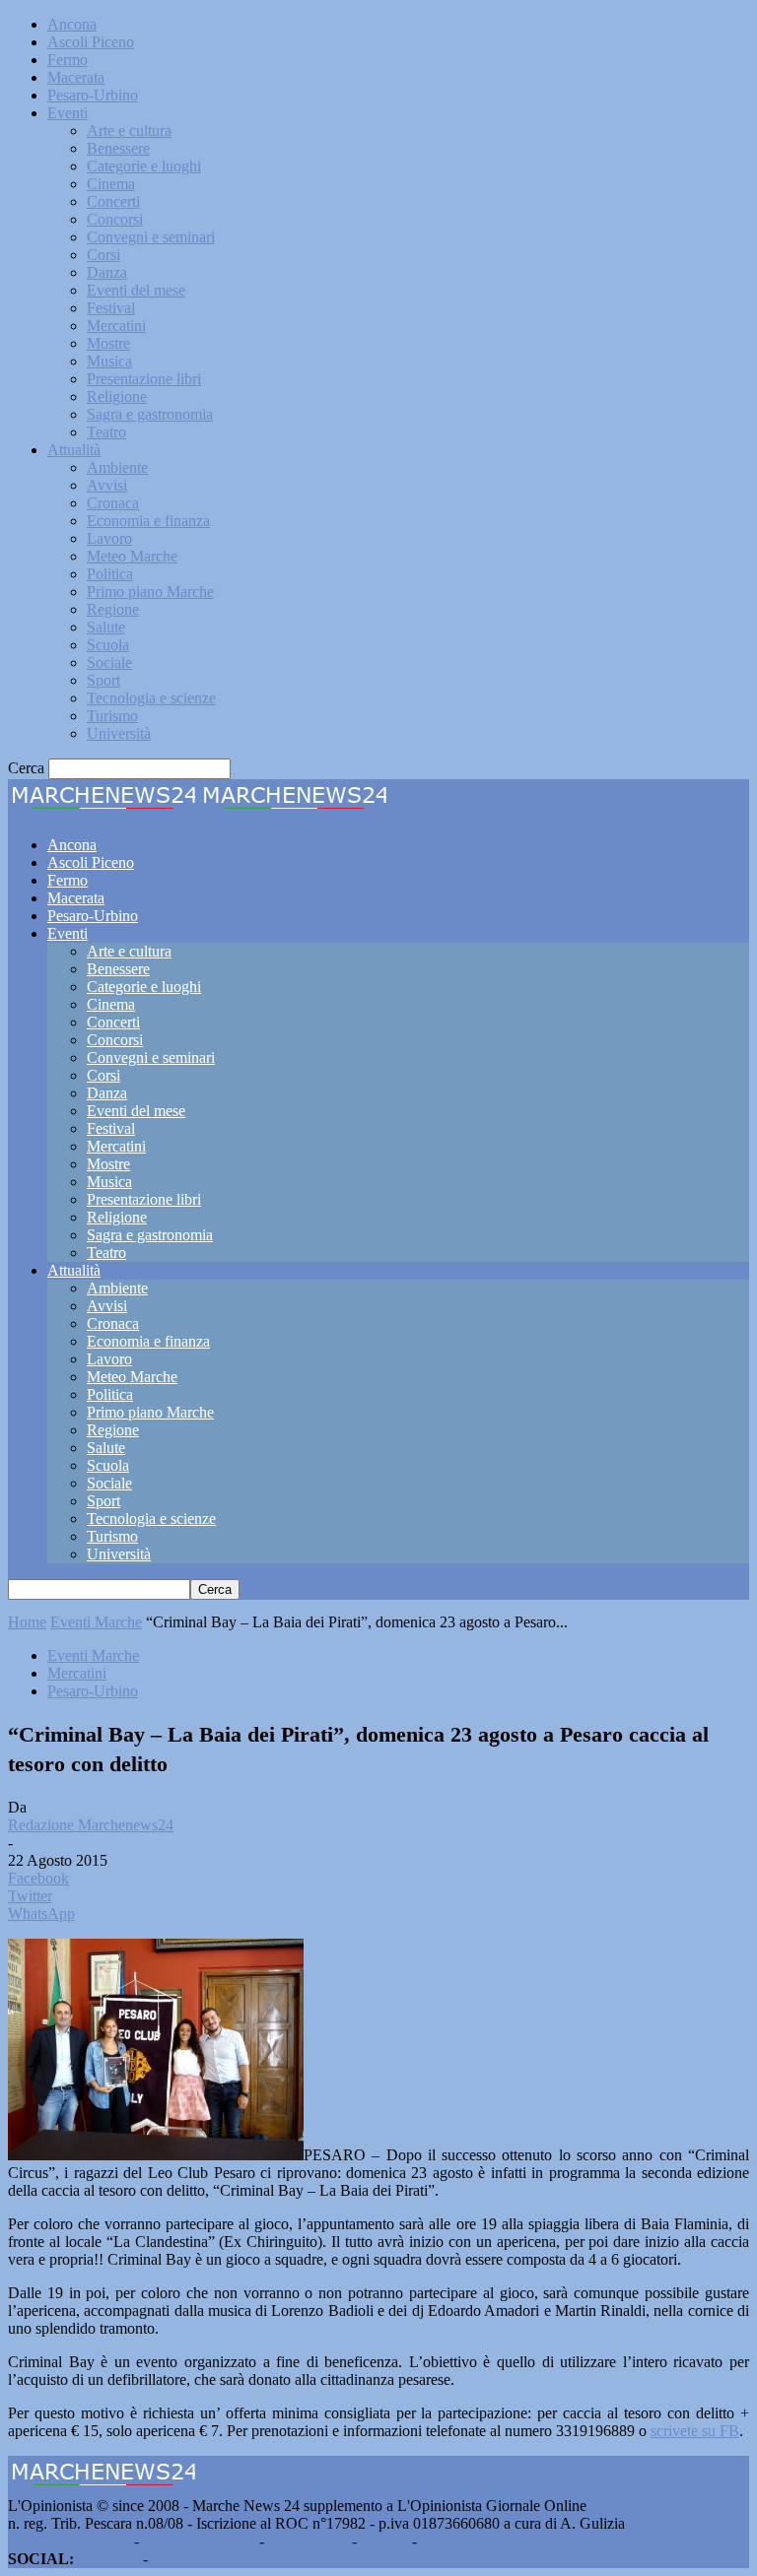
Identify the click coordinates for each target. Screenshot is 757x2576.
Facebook (108, 2559)
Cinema (111, 184)
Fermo (68, 60)
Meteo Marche (132, 556)
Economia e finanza (148, 521)
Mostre (108, 343)
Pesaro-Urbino (93, 95)
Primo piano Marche (150, 592)
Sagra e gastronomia (150, 414)
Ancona (72, 24)
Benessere (118, 148)
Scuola (108, 645)
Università (119, 733)
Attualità (74, 450)
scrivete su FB (695, 2431)
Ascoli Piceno (91, 42)
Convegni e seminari (151, 237)
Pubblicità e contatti (69, 2541)
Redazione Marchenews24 (91, 1825)
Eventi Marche (96, 1622)
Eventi (68, 113)
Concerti (113, 201)
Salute (106, 627)
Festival (111, 308)
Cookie (444, 2541)
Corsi (103, 255)
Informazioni (308, 2541)
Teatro (106, 432)
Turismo (112, 716)
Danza (107, 272)
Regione (113, 609)
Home (27, 1622)
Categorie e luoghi (144, 166)
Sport (103, 680)
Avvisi (107, 485)
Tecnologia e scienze (151, 698)
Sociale (109, 662)
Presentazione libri (144, 379)
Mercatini (116, 326)
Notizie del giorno (199, 2541)
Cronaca (113, 503)
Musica (109, 361)
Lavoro (109, 538)
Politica (110, 574)
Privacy (384, 2541)
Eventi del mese (136, 290)
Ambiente (117, 467)
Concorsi (115, 219)
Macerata (76, 77)
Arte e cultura (129, 131)
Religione (117, 396)
